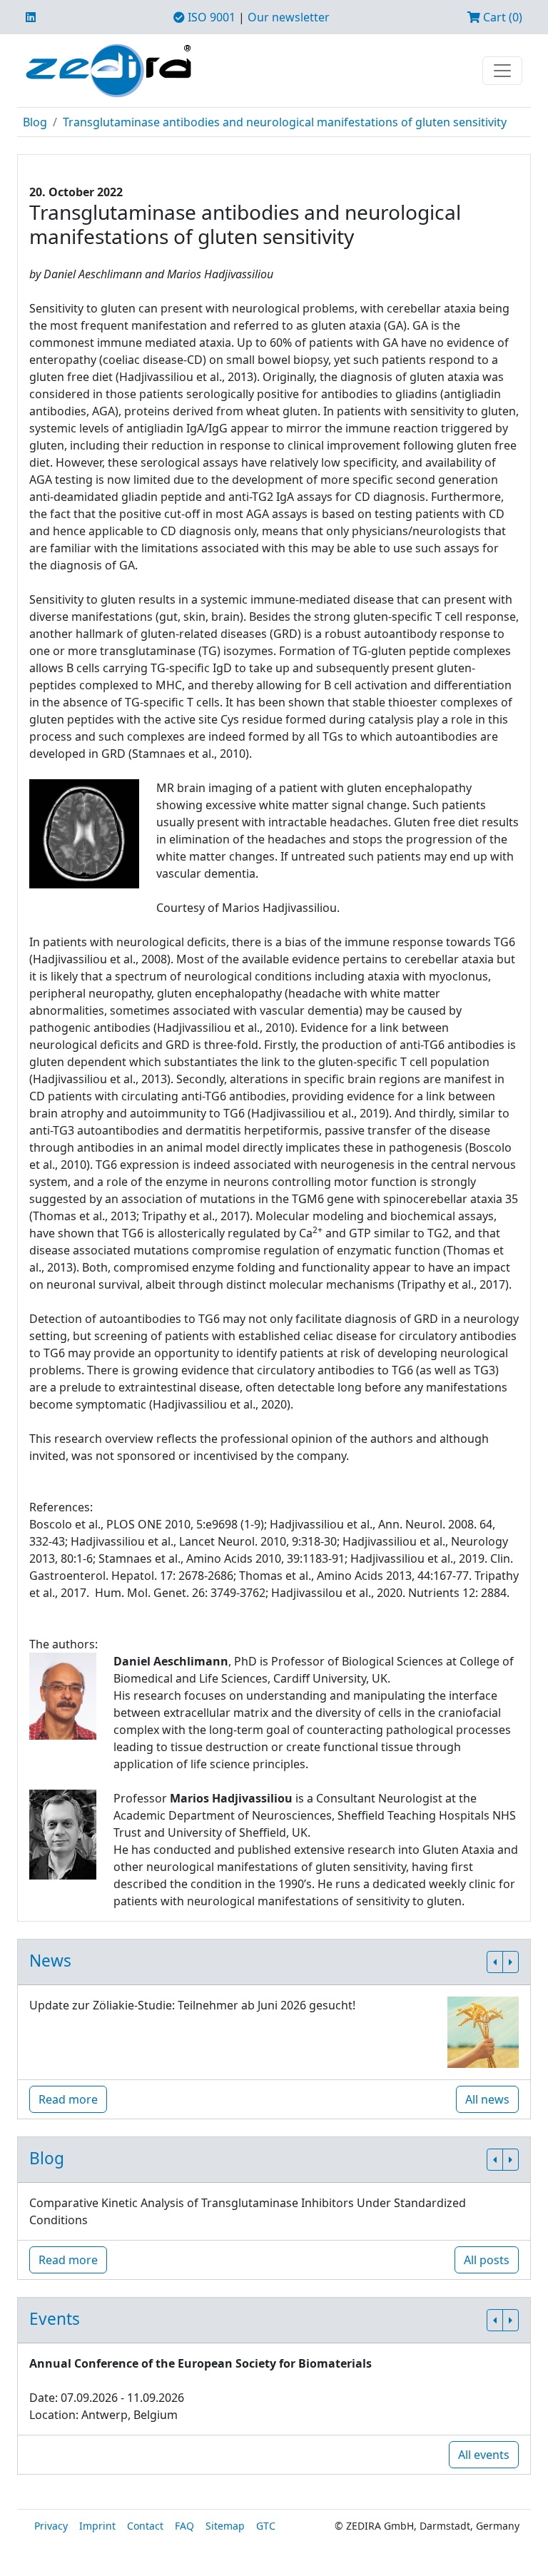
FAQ (184, 2526)
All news (487, 2099)
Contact (145, 2526)
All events (484, 2455)
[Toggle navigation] (502, 71)
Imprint (97, 2526)
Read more (68, 2099)
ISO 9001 (210, 17)
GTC (266, 2526)
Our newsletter (289, 17)
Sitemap (225, 2526)
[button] (495, 1962)
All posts (487, 2260)
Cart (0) (501, 17)
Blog (35, 122)
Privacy (51, 2526)
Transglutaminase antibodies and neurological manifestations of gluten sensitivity (285, 122)
